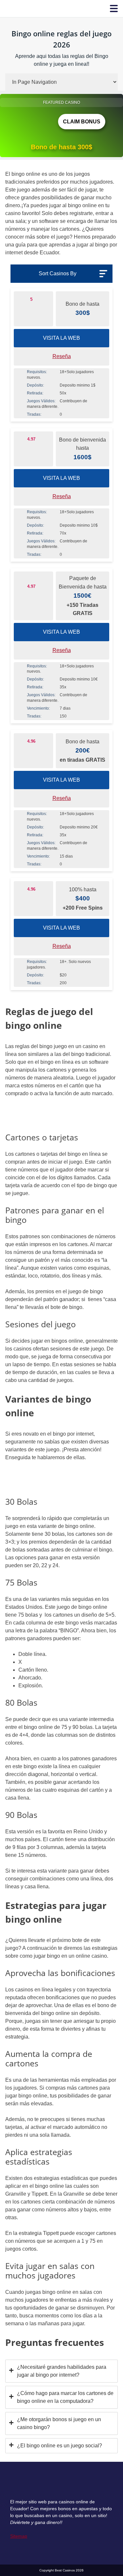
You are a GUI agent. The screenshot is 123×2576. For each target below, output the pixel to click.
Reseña (62, 356)
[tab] (61, 2371)
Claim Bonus (82, 122)
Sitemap (19, 2536)
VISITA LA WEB (61, 338)
